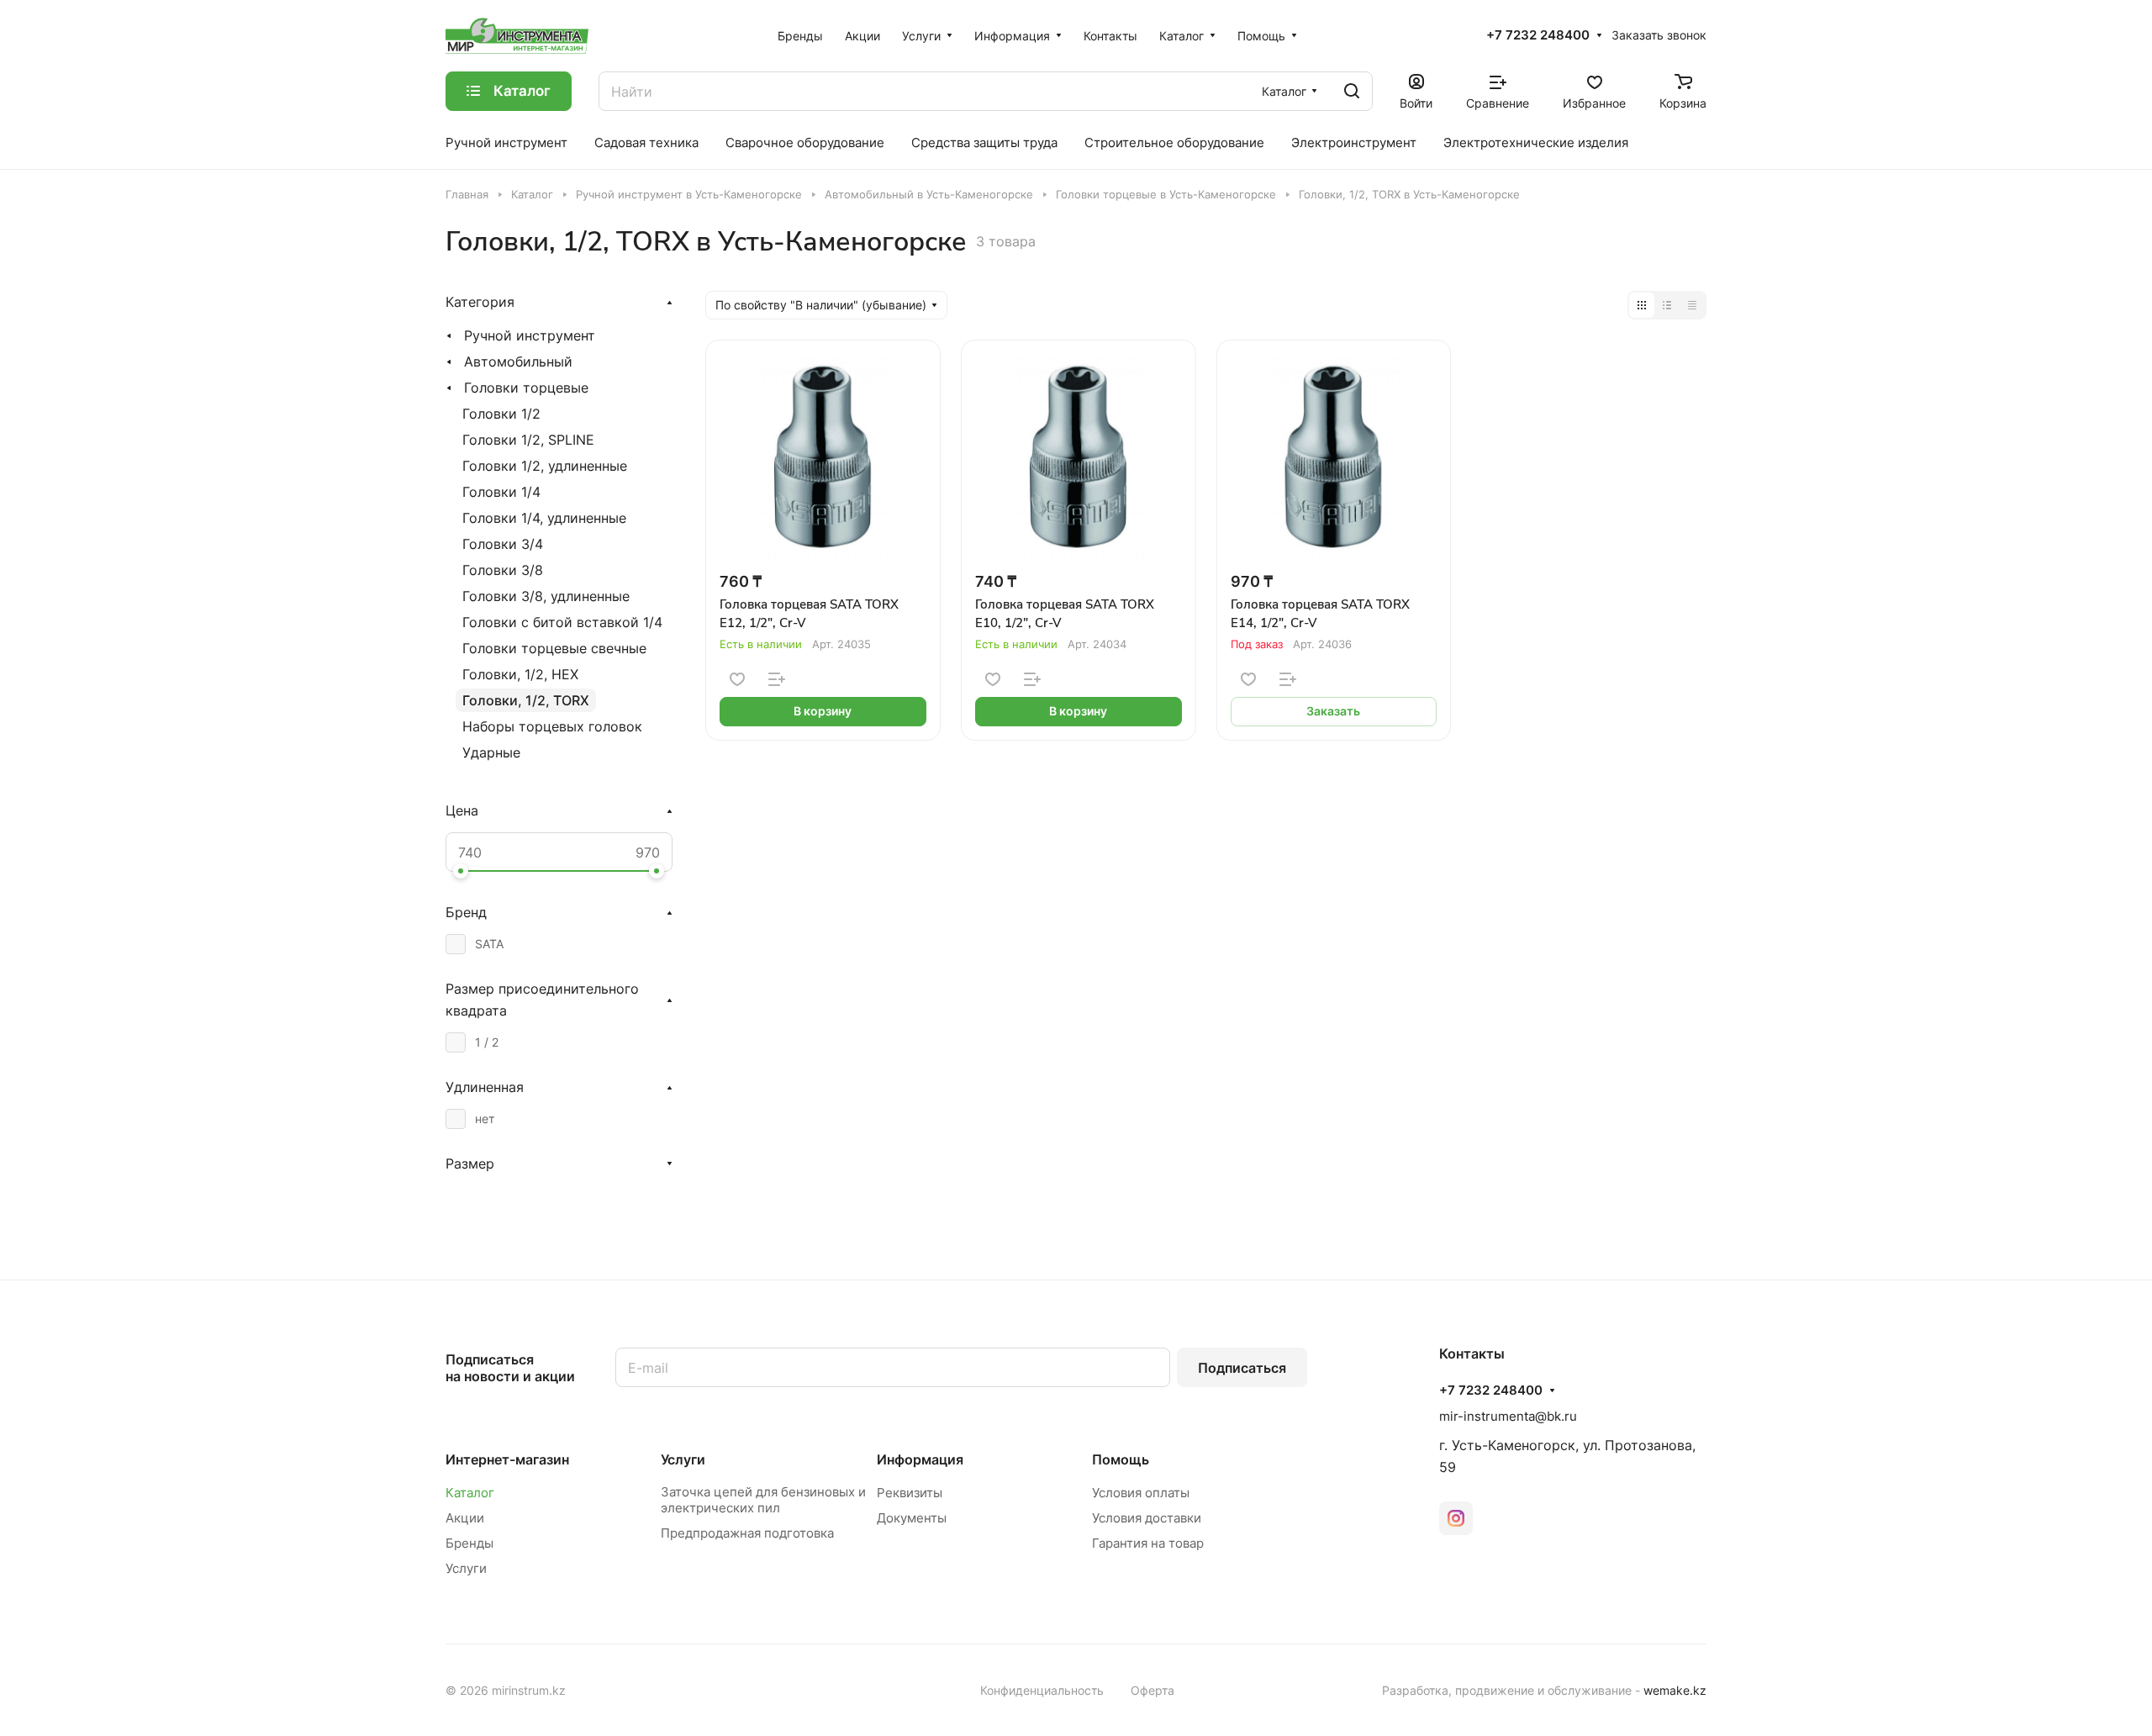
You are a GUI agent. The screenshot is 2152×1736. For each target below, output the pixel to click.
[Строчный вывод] (1667, 305)
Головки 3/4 (503, 544)
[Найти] (1352, 91)
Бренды (469, 1543)
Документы (912, 1518)
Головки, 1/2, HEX (520, 674)
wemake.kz (1675, 1690)
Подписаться (1242, 1368)
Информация (920, 1459)
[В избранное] (737, 679)
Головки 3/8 (503, 570)
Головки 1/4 (501, 492)
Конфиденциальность (1042, 1690)
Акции (465, 1518)
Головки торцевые (526, 388)
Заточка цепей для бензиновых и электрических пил (763, 1500)
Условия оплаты (1141, 1493)
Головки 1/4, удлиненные (544, 518)
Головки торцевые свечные (554, 648)
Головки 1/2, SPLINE (528, 440)
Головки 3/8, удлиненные (546, 596)
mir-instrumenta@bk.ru (1508, 1416)
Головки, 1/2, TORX (526, 700)
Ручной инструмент (530, 335)
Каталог (470, 1493)
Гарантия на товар (1148, 1543)
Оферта (1152, 1690)
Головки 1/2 (501, 414)
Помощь (1121, 1459)
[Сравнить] (777, 679)
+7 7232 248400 (1538, 35)
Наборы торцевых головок (552, 726)
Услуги (466, 1568)
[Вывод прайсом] (1692, 305)
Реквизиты (910, 1493)
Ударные (491, 752)
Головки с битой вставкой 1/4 (562, 622)
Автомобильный (518, 361)
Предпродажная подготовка (747, 1533)
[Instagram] (1456, 1518)
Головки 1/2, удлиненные (545, 466)
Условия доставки (1147, 1518)
